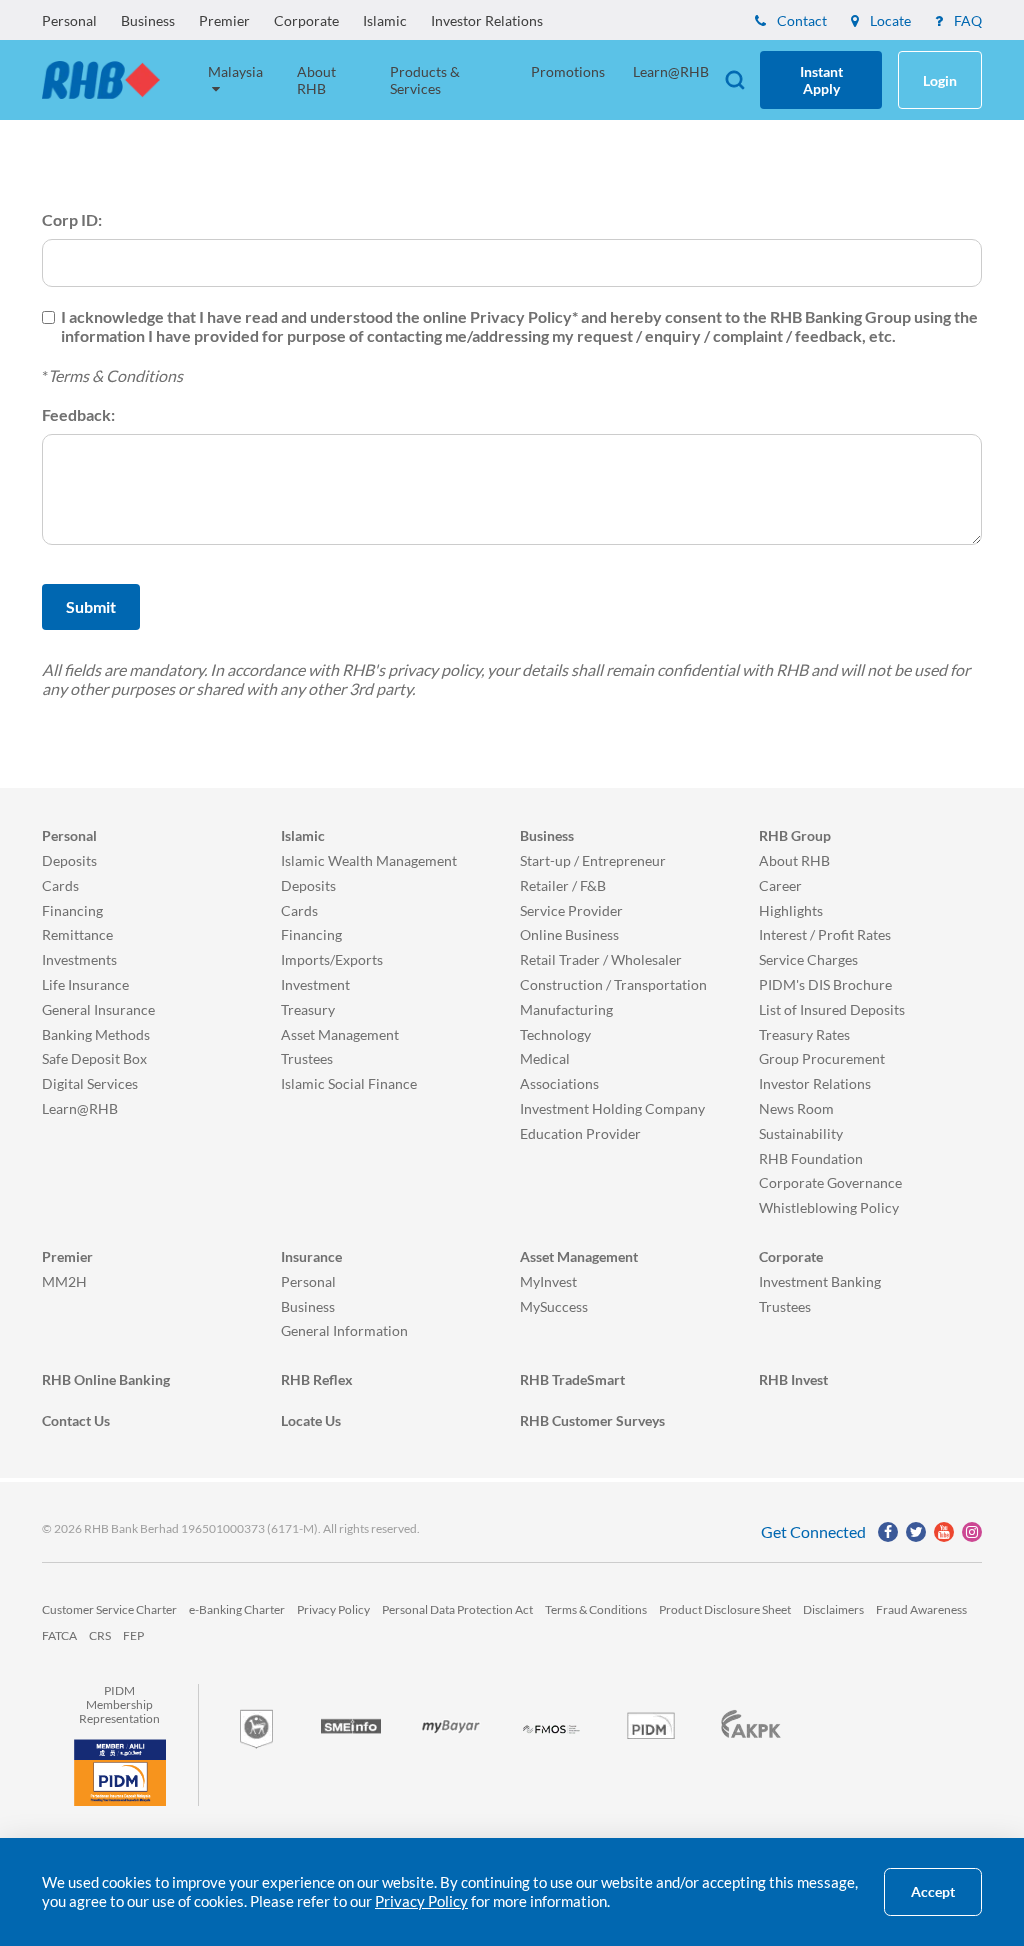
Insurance (311, 1256)
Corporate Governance (830, 1182)
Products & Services (425, 80)
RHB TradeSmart (572, 1379)
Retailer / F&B (563, 885)
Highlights (791, 910)
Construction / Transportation (613, 984)
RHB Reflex (317, 1379)
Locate (889, 20)
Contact (800, 20)
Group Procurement (822, 1058)
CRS (100, 1635)
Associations (559, 1083)
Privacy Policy (333, 1609)
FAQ (966, 20)
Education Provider (580, 1133)
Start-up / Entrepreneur (593, 860)
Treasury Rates (804, 1034)
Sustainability (801, 1133)
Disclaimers (833, 1609)
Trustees (307, 1058)
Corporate (306, 20)
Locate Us (311, 1420)
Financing (72, 910)
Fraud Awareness (921, 1609)
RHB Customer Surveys (592, 1420)
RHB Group (795, 835)
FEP (133, 1635)
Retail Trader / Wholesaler (601, 959)
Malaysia (235, 71)
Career (780, 885)
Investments (79, 959)
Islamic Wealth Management (369, 860)
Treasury (308, 1009)
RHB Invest (793, 1379)
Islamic (385, 20)
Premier (224, 20)
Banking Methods (96, 1034)
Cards (60, 885)
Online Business (569, 934)
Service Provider (571, 910)
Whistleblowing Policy (829, 1207)
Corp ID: (72, 219)
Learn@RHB (671, 71)
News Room (796, 1108)
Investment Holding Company (612, 1108)
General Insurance (98, 1009)
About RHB (316, 80)
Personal (69, 20)
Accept (933, 1892)
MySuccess (554, 1306)
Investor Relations (487, 20)
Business (148, 20)
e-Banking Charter (237, 1609)
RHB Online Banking (106, 1379)
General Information (344, 1330)
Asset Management (340, 1034)
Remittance (77, 934)
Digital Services (90, 1083)
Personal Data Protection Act (457, 1609)
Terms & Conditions (115, 375)
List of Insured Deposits (832, 1009)
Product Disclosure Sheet (725, 1609)
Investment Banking (820, 1281)
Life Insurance (85, 984)
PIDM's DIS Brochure (825, 984)
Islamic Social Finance (349, 1083)
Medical (545, 1058)
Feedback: (78, 414)
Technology (555, 1034)
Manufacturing (566, 1009)
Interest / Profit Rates (825, 934)
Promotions (568, 71)
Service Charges (808, 959)
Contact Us (76, 1420)
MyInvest (548, 1281)
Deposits (69, 860)
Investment (315, 984)
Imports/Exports (332, 959)
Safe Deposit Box (94, 1058)
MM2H (64, 1281)
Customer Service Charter (109, 1609)
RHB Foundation (811, 1158)
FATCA (59, 1635)
